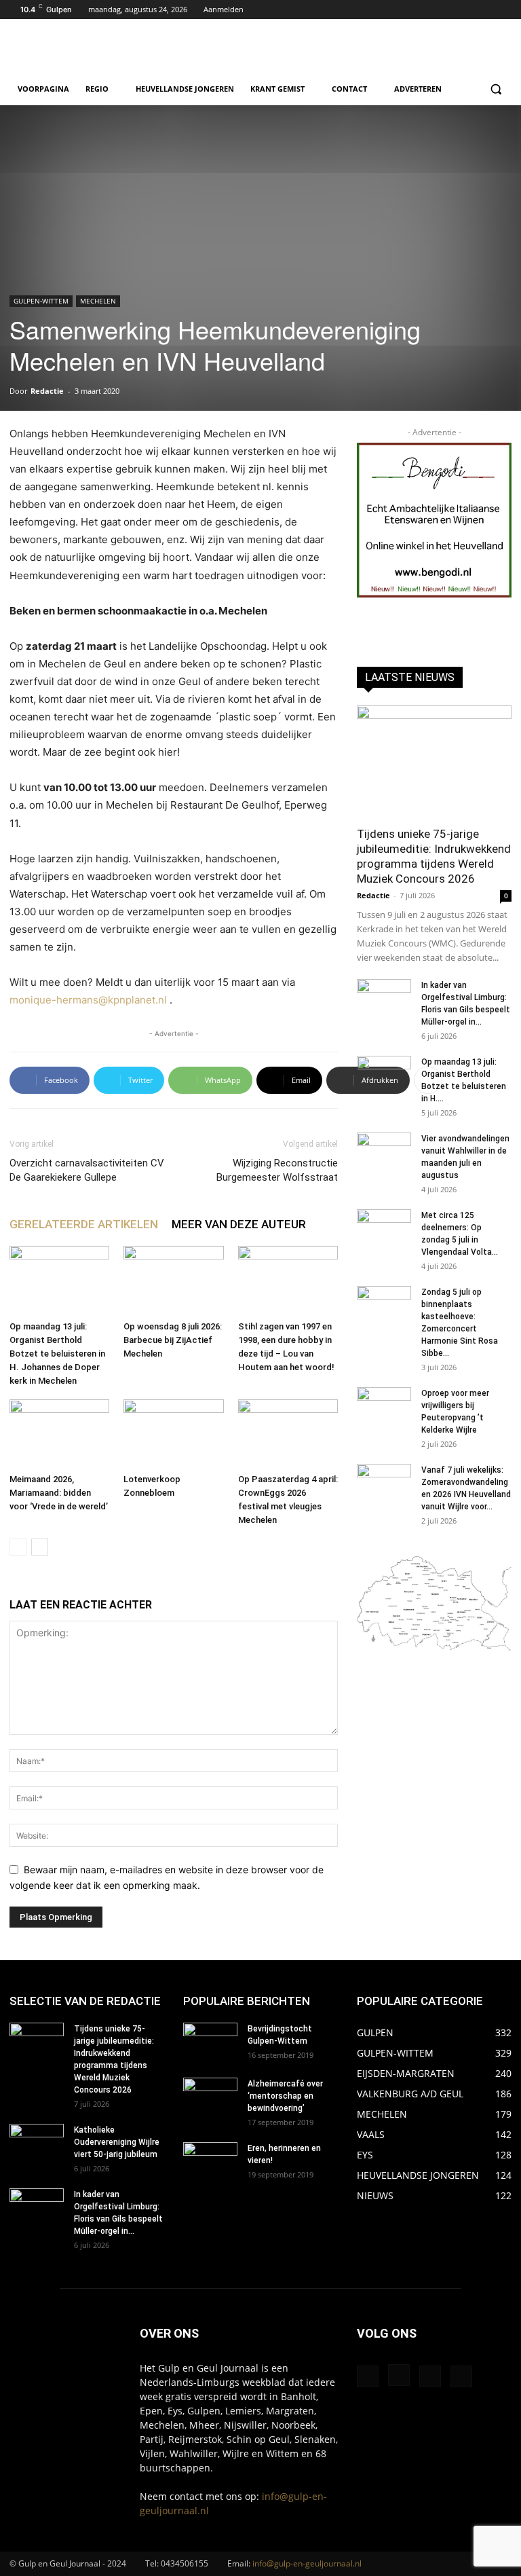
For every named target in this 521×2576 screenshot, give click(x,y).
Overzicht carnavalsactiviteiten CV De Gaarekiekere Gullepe (87, 1170)
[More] (428, 1080)
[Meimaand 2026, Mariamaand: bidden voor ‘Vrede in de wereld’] (59, 1434)
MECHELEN (98, 301)
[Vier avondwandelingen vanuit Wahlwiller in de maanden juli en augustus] (384, 1152)
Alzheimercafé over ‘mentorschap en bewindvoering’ (285, 2096)
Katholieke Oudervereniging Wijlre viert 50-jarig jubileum (117, 2142)
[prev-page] (18, 1547)
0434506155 (185, 2563)
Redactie (47, 391)
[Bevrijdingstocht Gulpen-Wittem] (210, 2042)
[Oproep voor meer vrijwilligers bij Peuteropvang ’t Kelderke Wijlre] (384, 1406)
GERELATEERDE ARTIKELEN (84, 1224)
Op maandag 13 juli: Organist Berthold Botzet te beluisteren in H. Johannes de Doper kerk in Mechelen (57, 1354)
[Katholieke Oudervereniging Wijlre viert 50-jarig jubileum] (37, 2143)
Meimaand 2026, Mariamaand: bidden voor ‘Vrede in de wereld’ (59, 1493)
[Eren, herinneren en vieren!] (210, 2161)
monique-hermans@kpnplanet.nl (88, 1000)
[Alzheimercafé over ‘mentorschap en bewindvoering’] (210, 2097)
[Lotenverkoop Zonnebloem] (173, 1434)
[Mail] (430, 2376)
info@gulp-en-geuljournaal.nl (307, 2563)
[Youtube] (504, 10)
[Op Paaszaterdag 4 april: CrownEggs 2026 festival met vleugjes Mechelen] (288, 1434)
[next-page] (40, 1547)
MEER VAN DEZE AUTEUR (239, 1224)
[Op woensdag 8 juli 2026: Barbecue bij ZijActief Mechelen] (173, 1280)
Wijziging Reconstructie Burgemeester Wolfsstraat (277, 1170)
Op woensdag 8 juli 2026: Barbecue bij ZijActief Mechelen (173, 1340)
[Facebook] (466, 10)
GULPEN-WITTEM (41, 301)
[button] (496, 89)
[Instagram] (485, 10)
